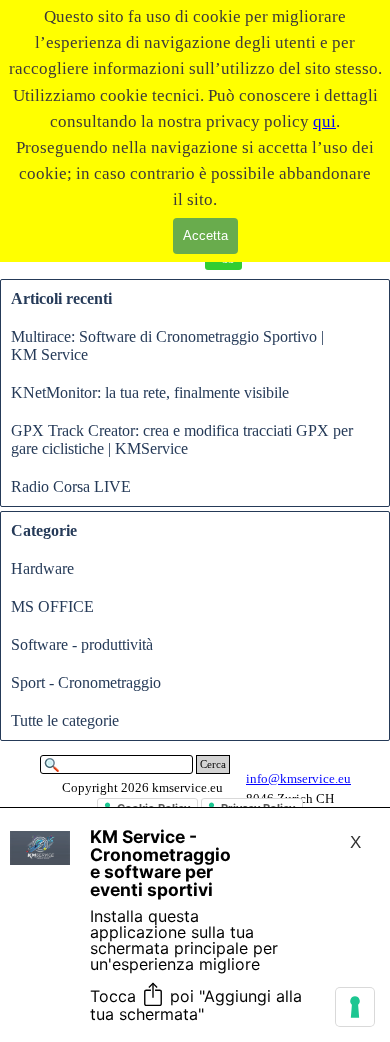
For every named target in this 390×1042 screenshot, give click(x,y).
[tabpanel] (142, 788)
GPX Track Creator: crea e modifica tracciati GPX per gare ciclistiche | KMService (182, 439)
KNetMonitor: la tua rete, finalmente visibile (150, 392)
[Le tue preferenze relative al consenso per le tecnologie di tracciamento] (355, 1007)
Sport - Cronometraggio (86, 682)
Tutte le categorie (65, 720)
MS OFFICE (52, 606)
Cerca (213, 764)
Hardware (42, 568)
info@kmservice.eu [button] (298, 778)
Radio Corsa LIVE (71, 486)
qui (324, 121)
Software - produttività (82, 644)
